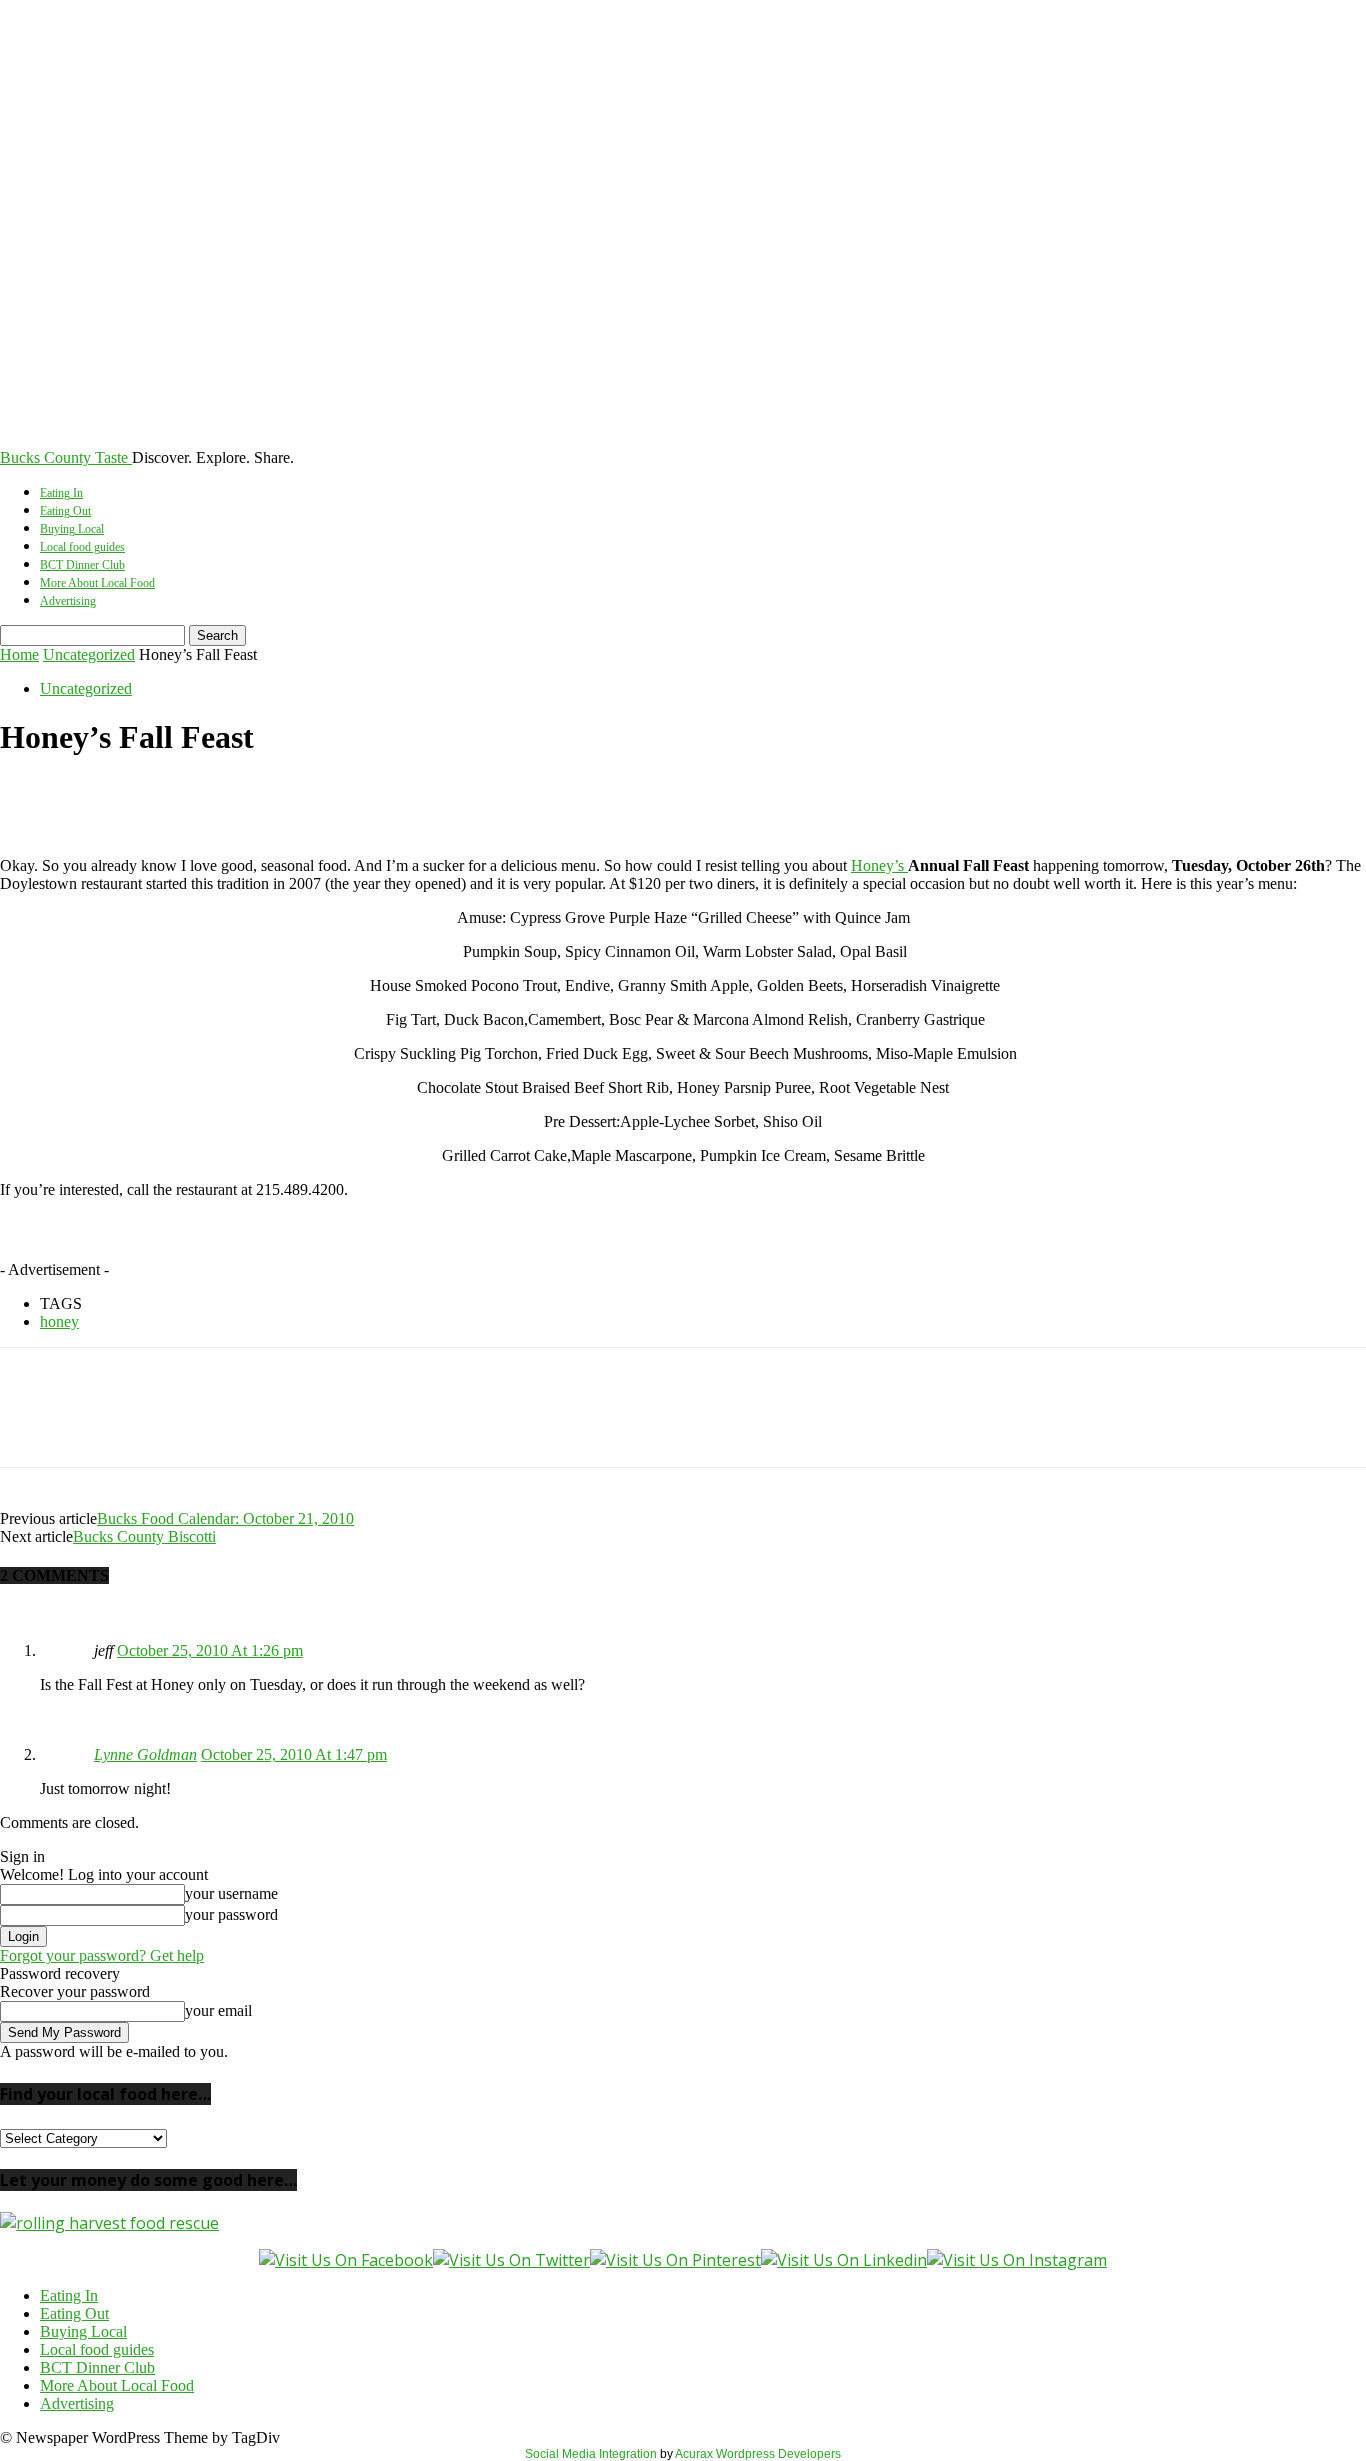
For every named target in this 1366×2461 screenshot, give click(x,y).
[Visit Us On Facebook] (346, 2260)
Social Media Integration (591, 2454)
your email (218, 2010)
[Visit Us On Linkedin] (844, 2260)
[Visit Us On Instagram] (1017, 2260)
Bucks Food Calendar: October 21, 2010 (225, 1518)
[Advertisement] (343, 1245)
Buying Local (72, 529)
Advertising (68, 601)
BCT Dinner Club (82, 565)
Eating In (61, 493)
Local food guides (82, 547)
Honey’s (879, 865)
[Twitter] (105, 799)
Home (19, 654)
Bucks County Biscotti (144, 1536)
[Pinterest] (177, 799)
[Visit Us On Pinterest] (675, 2260)
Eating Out (65, 511)
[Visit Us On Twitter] (511, 2260)
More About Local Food (97, 583)
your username (231, 1893)
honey (59, 1321)
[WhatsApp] (249, 799)
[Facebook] (33, 799)
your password (231, 1914)
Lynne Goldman (145, 1754)
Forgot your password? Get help (102, 1955)
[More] (322, 799)
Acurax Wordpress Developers (758, 2454)
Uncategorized (89, 654)
